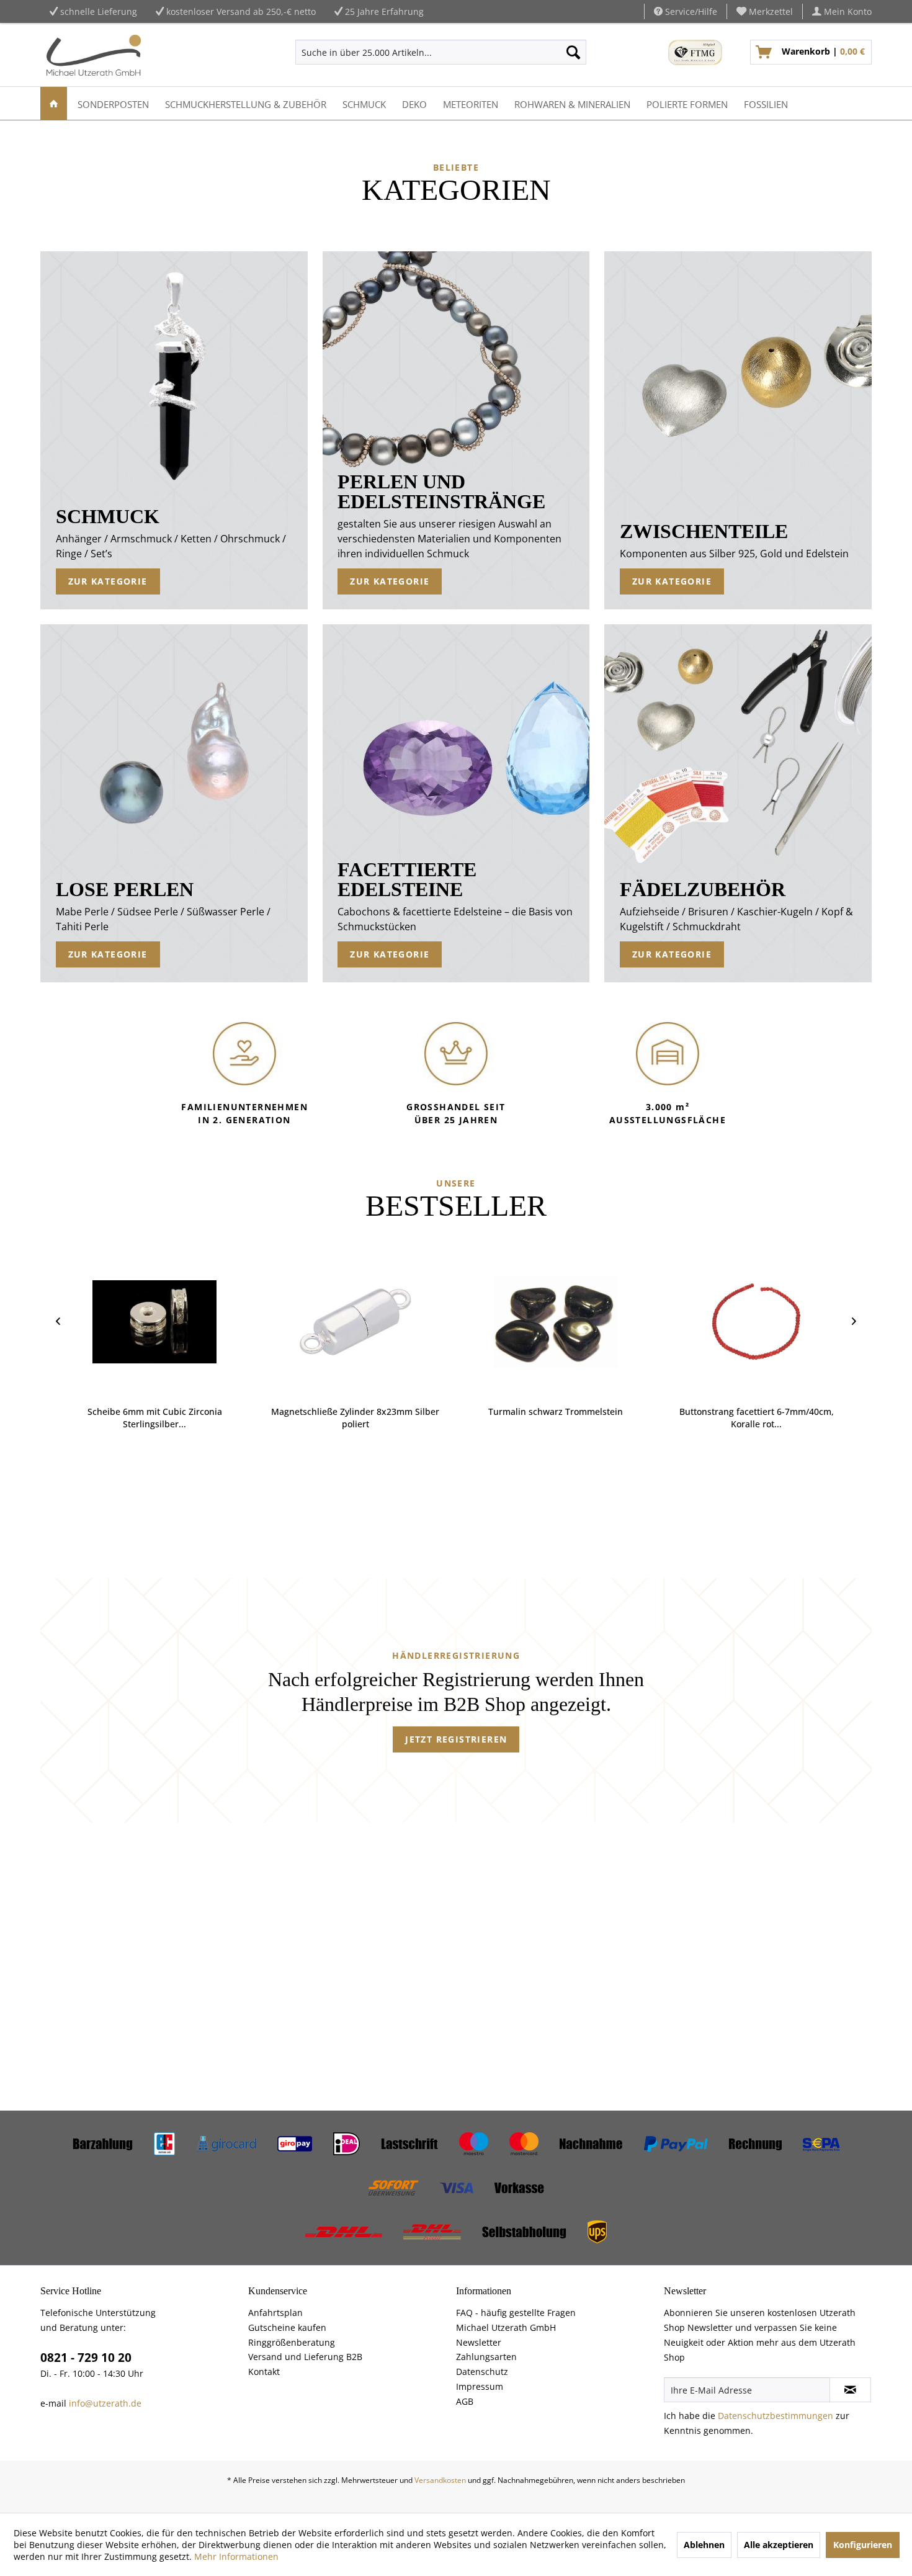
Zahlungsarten (486, 2357)
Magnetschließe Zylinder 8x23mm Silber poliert (268, 1418)
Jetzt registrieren (456, 1739)
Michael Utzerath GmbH (506, 2327)
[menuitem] (765, 11)
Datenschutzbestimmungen (776, 2416)
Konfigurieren (863, 2545)
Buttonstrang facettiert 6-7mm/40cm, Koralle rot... (670, 1418)
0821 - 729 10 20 (86, 2358)
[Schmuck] (175, 430)
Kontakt (264, 2372)
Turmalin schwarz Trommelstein (469, 1411)
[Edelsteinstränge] (456, 430)
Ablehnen (704, 2545)
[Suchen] (573, 52)
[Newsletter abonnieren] (850, 2390)
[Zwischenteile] (739, 430)
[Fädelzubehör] (739, 803)
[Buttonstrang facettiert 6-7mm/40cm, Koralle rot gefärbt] (670, 1322)
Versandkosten (440, 2480)
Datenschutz (482, 2372)
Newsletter (479, 2342)
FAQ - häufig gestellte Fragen (516, 2313)
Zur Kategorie (108, 581)
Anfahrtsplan (275, 2313)
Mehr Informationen (236, 2556)
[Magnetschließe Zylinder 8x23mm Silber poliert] (268, 1322)
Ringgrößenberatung (292, 2342)
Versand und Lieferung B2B (305, 2357)
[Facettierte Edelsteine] (456, 803)
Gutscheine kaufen (287, 2327)
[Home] (54, 103)
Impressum (480, 2386)
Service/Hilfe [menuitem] (690, 11)
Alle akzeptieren (779, 2545)
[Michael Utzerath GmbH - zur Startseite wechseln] (94, 55)
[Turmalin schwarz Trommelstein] (469, 1322)
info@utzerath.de (105, 2403)
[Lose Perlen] (175, 803)
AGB (465, 2401)
